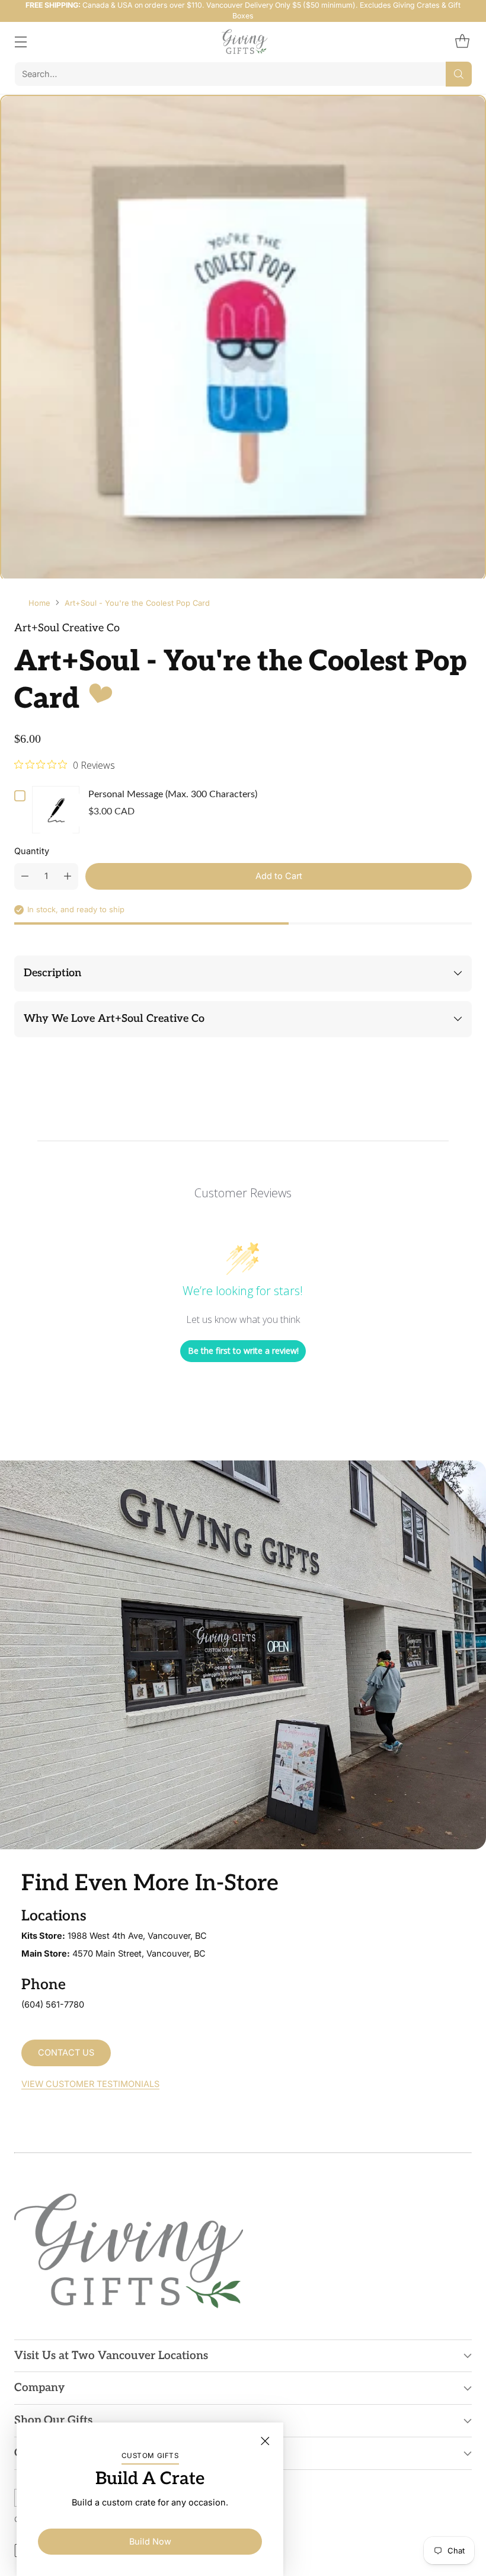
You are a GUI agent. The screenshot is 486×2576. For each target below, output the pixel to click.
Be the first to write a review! (243, 1351)
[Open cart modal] (462, 42)
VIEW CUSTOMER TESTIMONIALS (90, 2084)
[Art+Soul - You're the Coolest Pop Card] (243, 338)
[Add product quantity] (68, 876)
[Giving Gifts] (243, 42)
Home (39, 603)
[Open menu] (20, 42)
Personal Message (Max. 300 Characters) (173, 794)
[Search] (459, 74)
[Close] (265, 2441)
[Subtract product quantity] (25, 876)
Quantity (32, 851)
